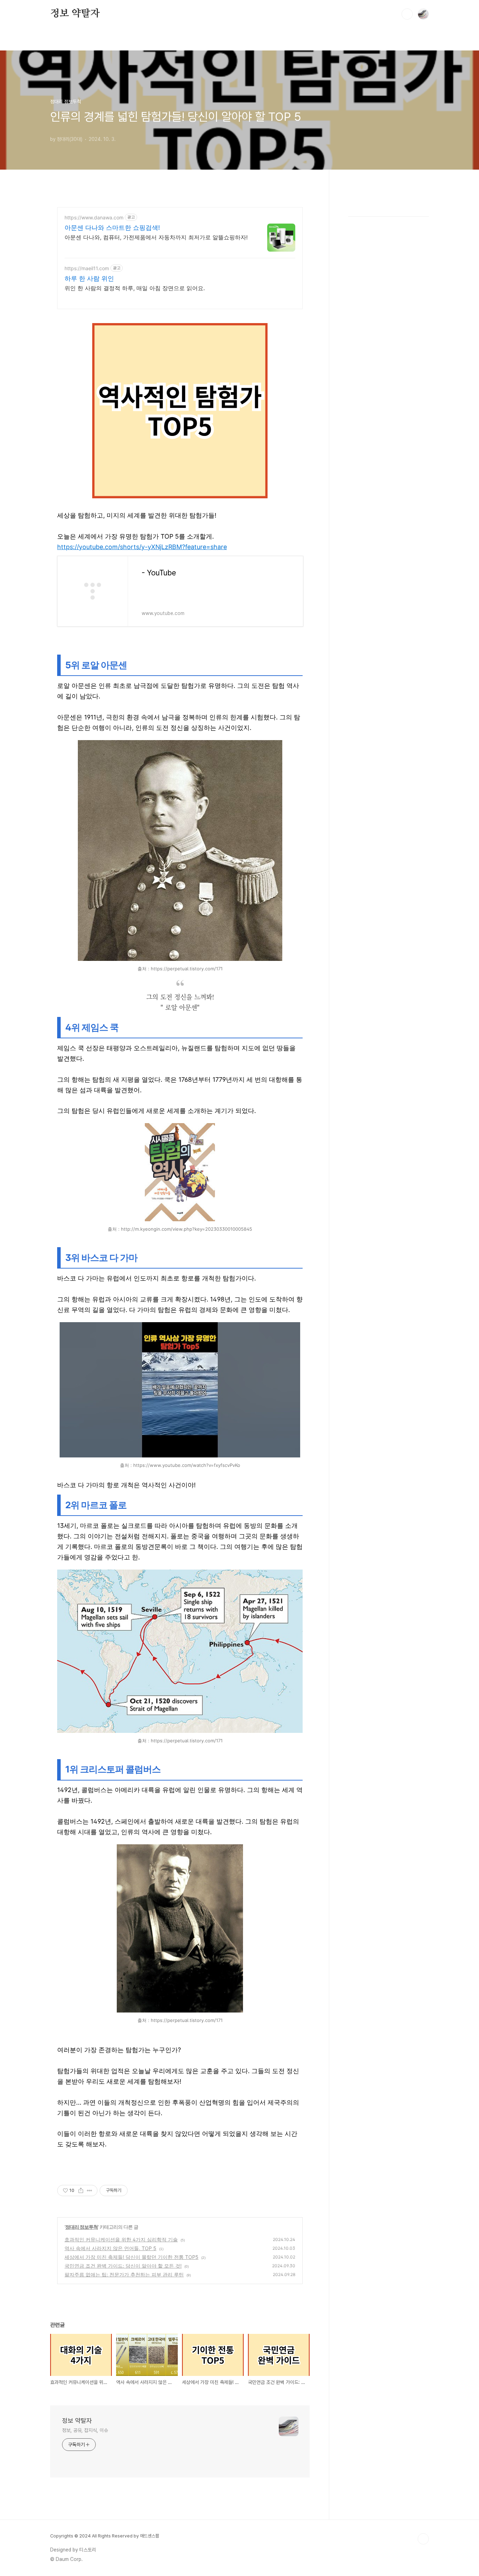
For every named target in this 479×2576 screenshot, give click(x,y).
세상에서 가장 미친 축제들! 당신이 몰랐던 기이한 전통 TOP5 (131, 2257)
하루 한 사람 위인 (89, 278)
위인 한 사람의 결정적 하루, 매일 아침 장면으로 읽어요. (135, 288)
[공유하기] (81, 2191)
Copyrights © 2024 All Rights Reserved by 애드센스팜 (105, 2536)
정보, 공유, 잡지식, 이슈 (85, 2430)
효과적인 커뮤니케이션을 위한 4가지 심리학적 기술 (121, 2239)
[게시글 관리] (90, 2191)
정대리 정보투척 (82, 2227)
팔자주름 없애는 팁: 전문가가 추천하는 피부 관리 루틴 (124, 2274)
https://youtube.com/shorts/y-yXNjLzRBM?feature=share (142, 547)
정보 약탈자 (75, 14)
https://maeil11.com (87, 268)
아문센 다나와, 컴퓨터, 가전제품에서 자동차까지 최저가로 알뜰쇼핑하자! (156, 237)
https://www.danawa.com (94, 217)
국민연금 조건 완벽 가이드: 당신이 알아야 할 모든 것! (123, 2266)
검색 (407, 14)
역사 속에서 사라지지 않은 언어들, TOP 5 (110, 2248)
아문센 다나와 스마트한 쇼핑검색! (112, 228)
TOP (423, 2539)
